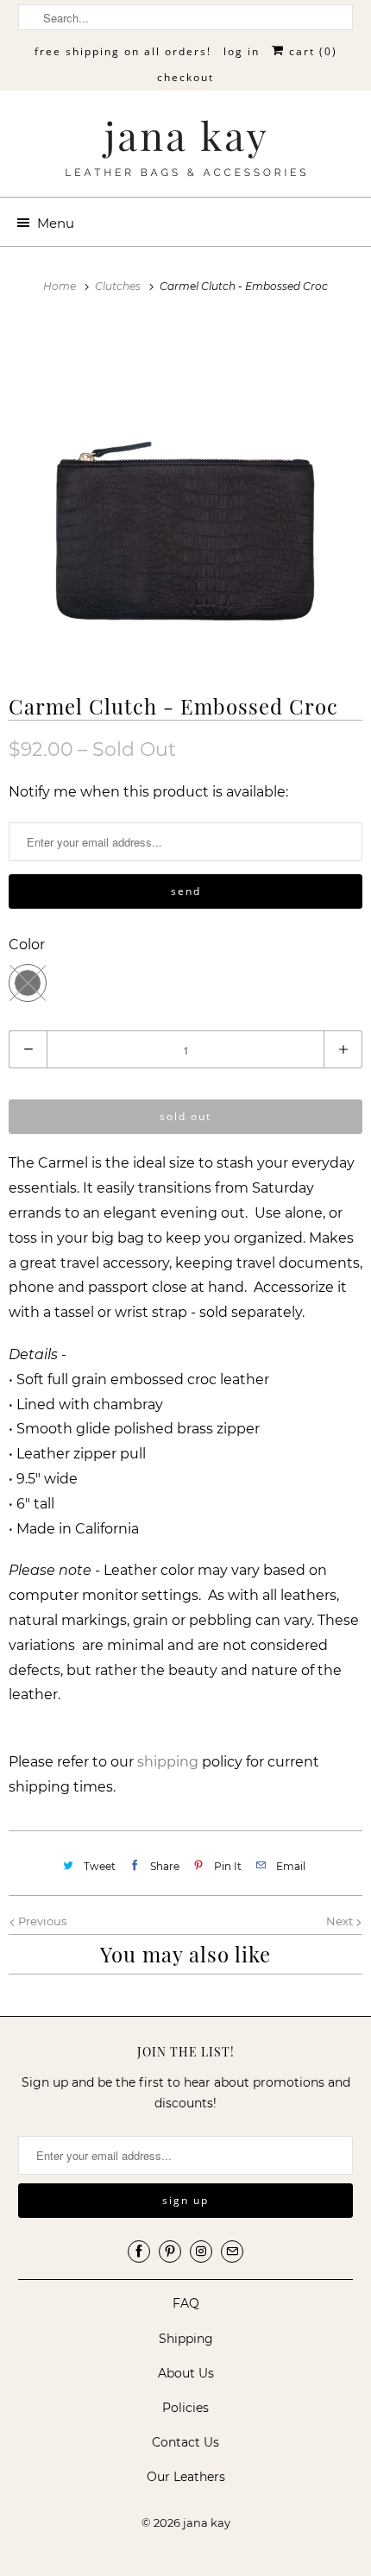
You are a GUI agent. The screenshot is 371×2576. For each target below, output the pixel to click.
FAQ (186, 2303)
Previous (41, 1921)
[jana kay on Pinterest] (170, 2252)
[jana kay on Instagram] (201, 2252)
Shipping (186, 2339)
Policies (185, 2408)
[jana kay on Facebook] (139, 2252)
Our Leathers (186, 2477)
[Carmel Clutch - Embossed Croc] (185, 493)
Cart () (311, 51)
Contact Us (185, 2442)
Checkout (185, 77)
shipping (168, 1762)
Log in (242, 51)
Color (27, 945)
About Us (186, 2373)
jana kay (207, 2522)
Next (341, 1921)
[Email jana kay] (232, 2252)
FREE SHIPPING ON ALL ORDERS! (123, 51)
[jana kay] (186, 150)
